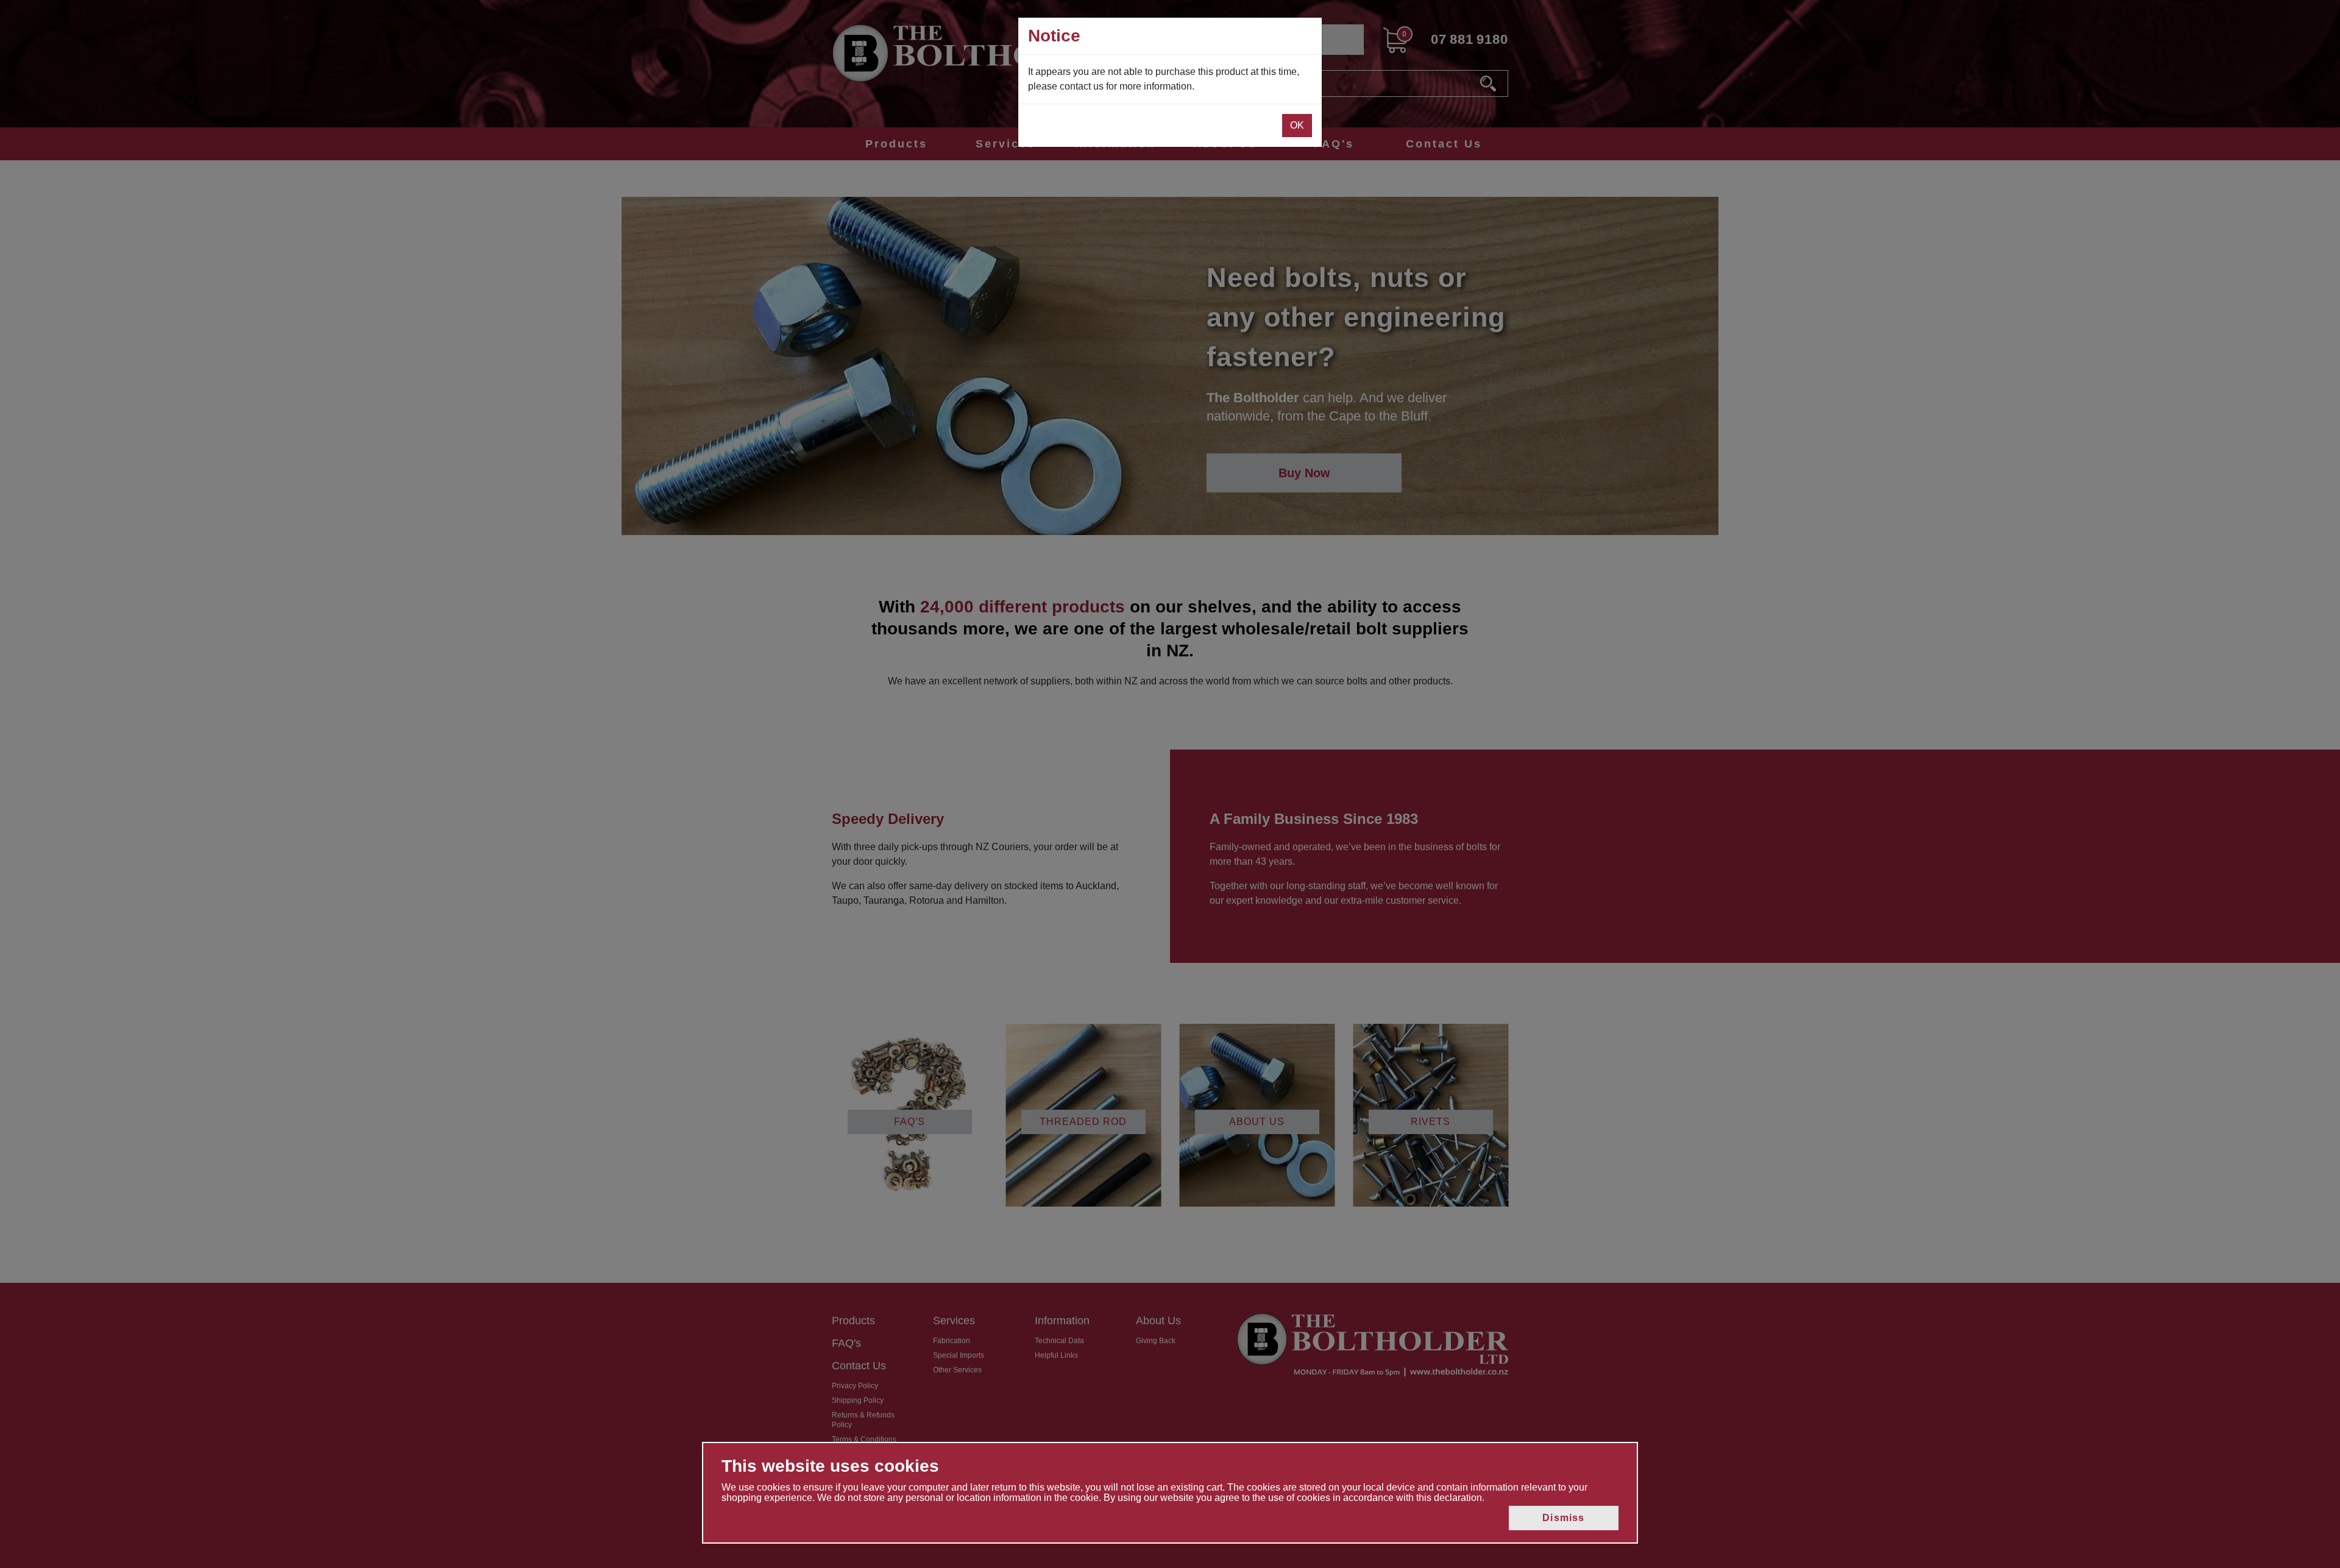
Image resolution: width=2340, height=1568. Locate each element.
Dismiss (1563, 1518)
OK (1297, 125)
